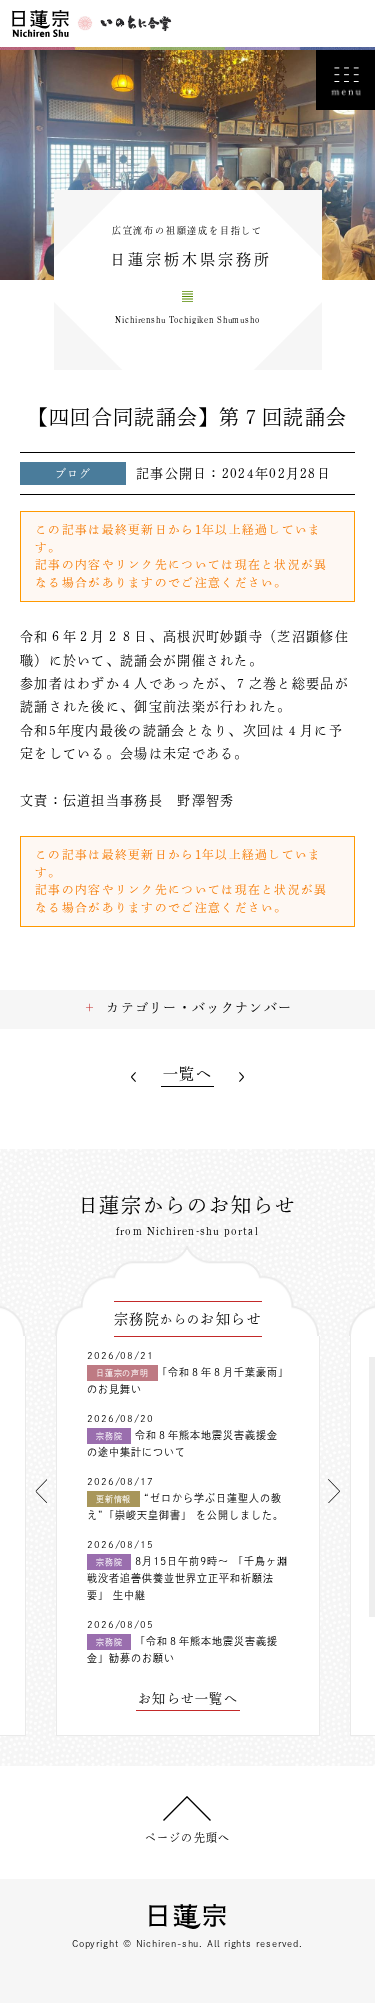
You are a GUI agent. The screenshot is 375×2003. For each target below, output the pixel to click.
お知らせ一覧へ (188, 1698)
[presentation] (41, 1491)
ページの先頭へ (187, 1837)
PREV (133, 1076)
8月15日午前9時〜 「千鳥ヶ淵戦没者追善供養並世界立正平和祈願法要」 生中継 (187, 1578)
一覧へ (187, 1073)
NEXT (241, 1076)
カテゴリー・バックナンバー (199, 1007)
